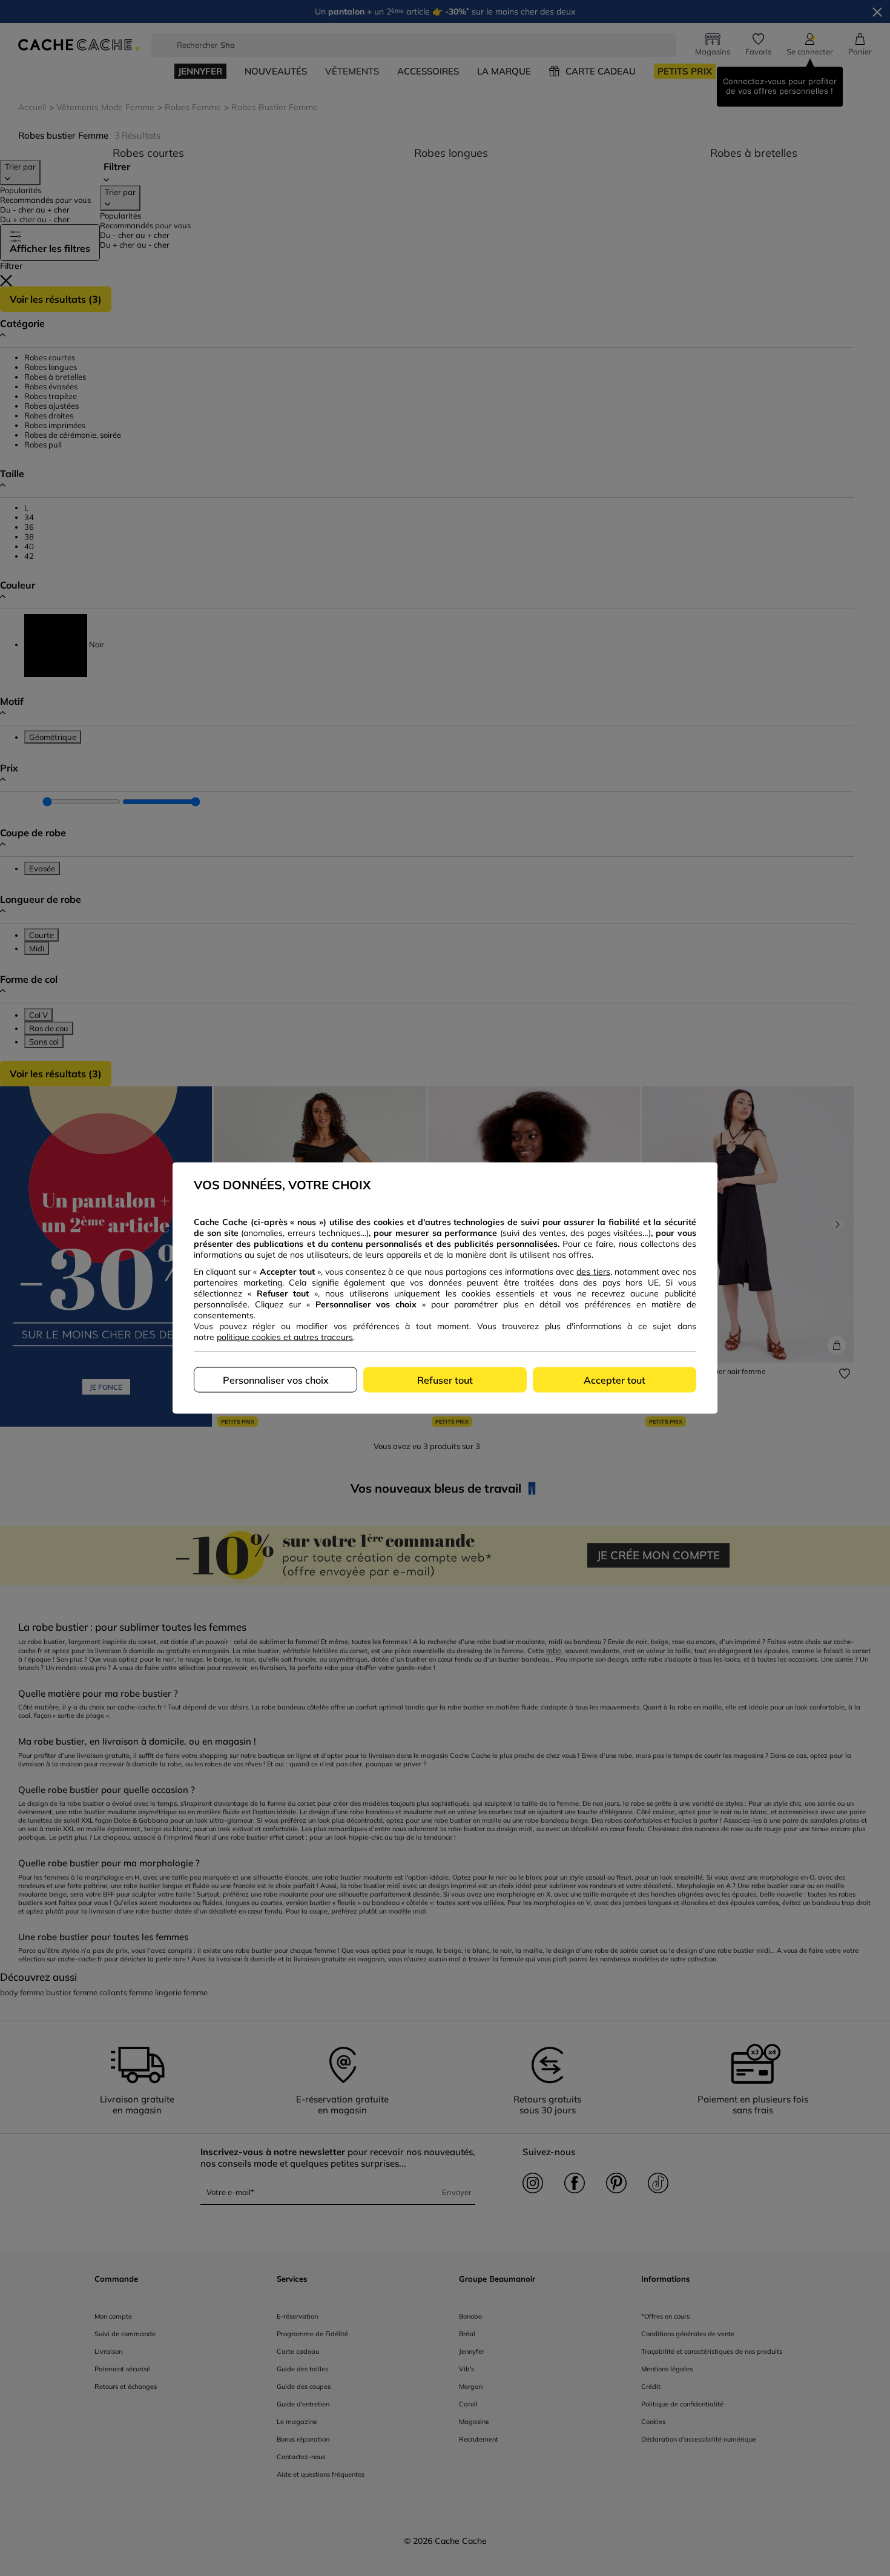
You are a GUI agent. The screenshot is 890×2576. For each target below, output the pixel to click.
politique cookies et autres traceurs (285, 1337)
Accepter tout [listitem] (615, 1380)
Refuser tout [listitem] (445, 1380)
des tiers (593, 1272)
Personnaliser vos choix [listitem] (276, 1380)
